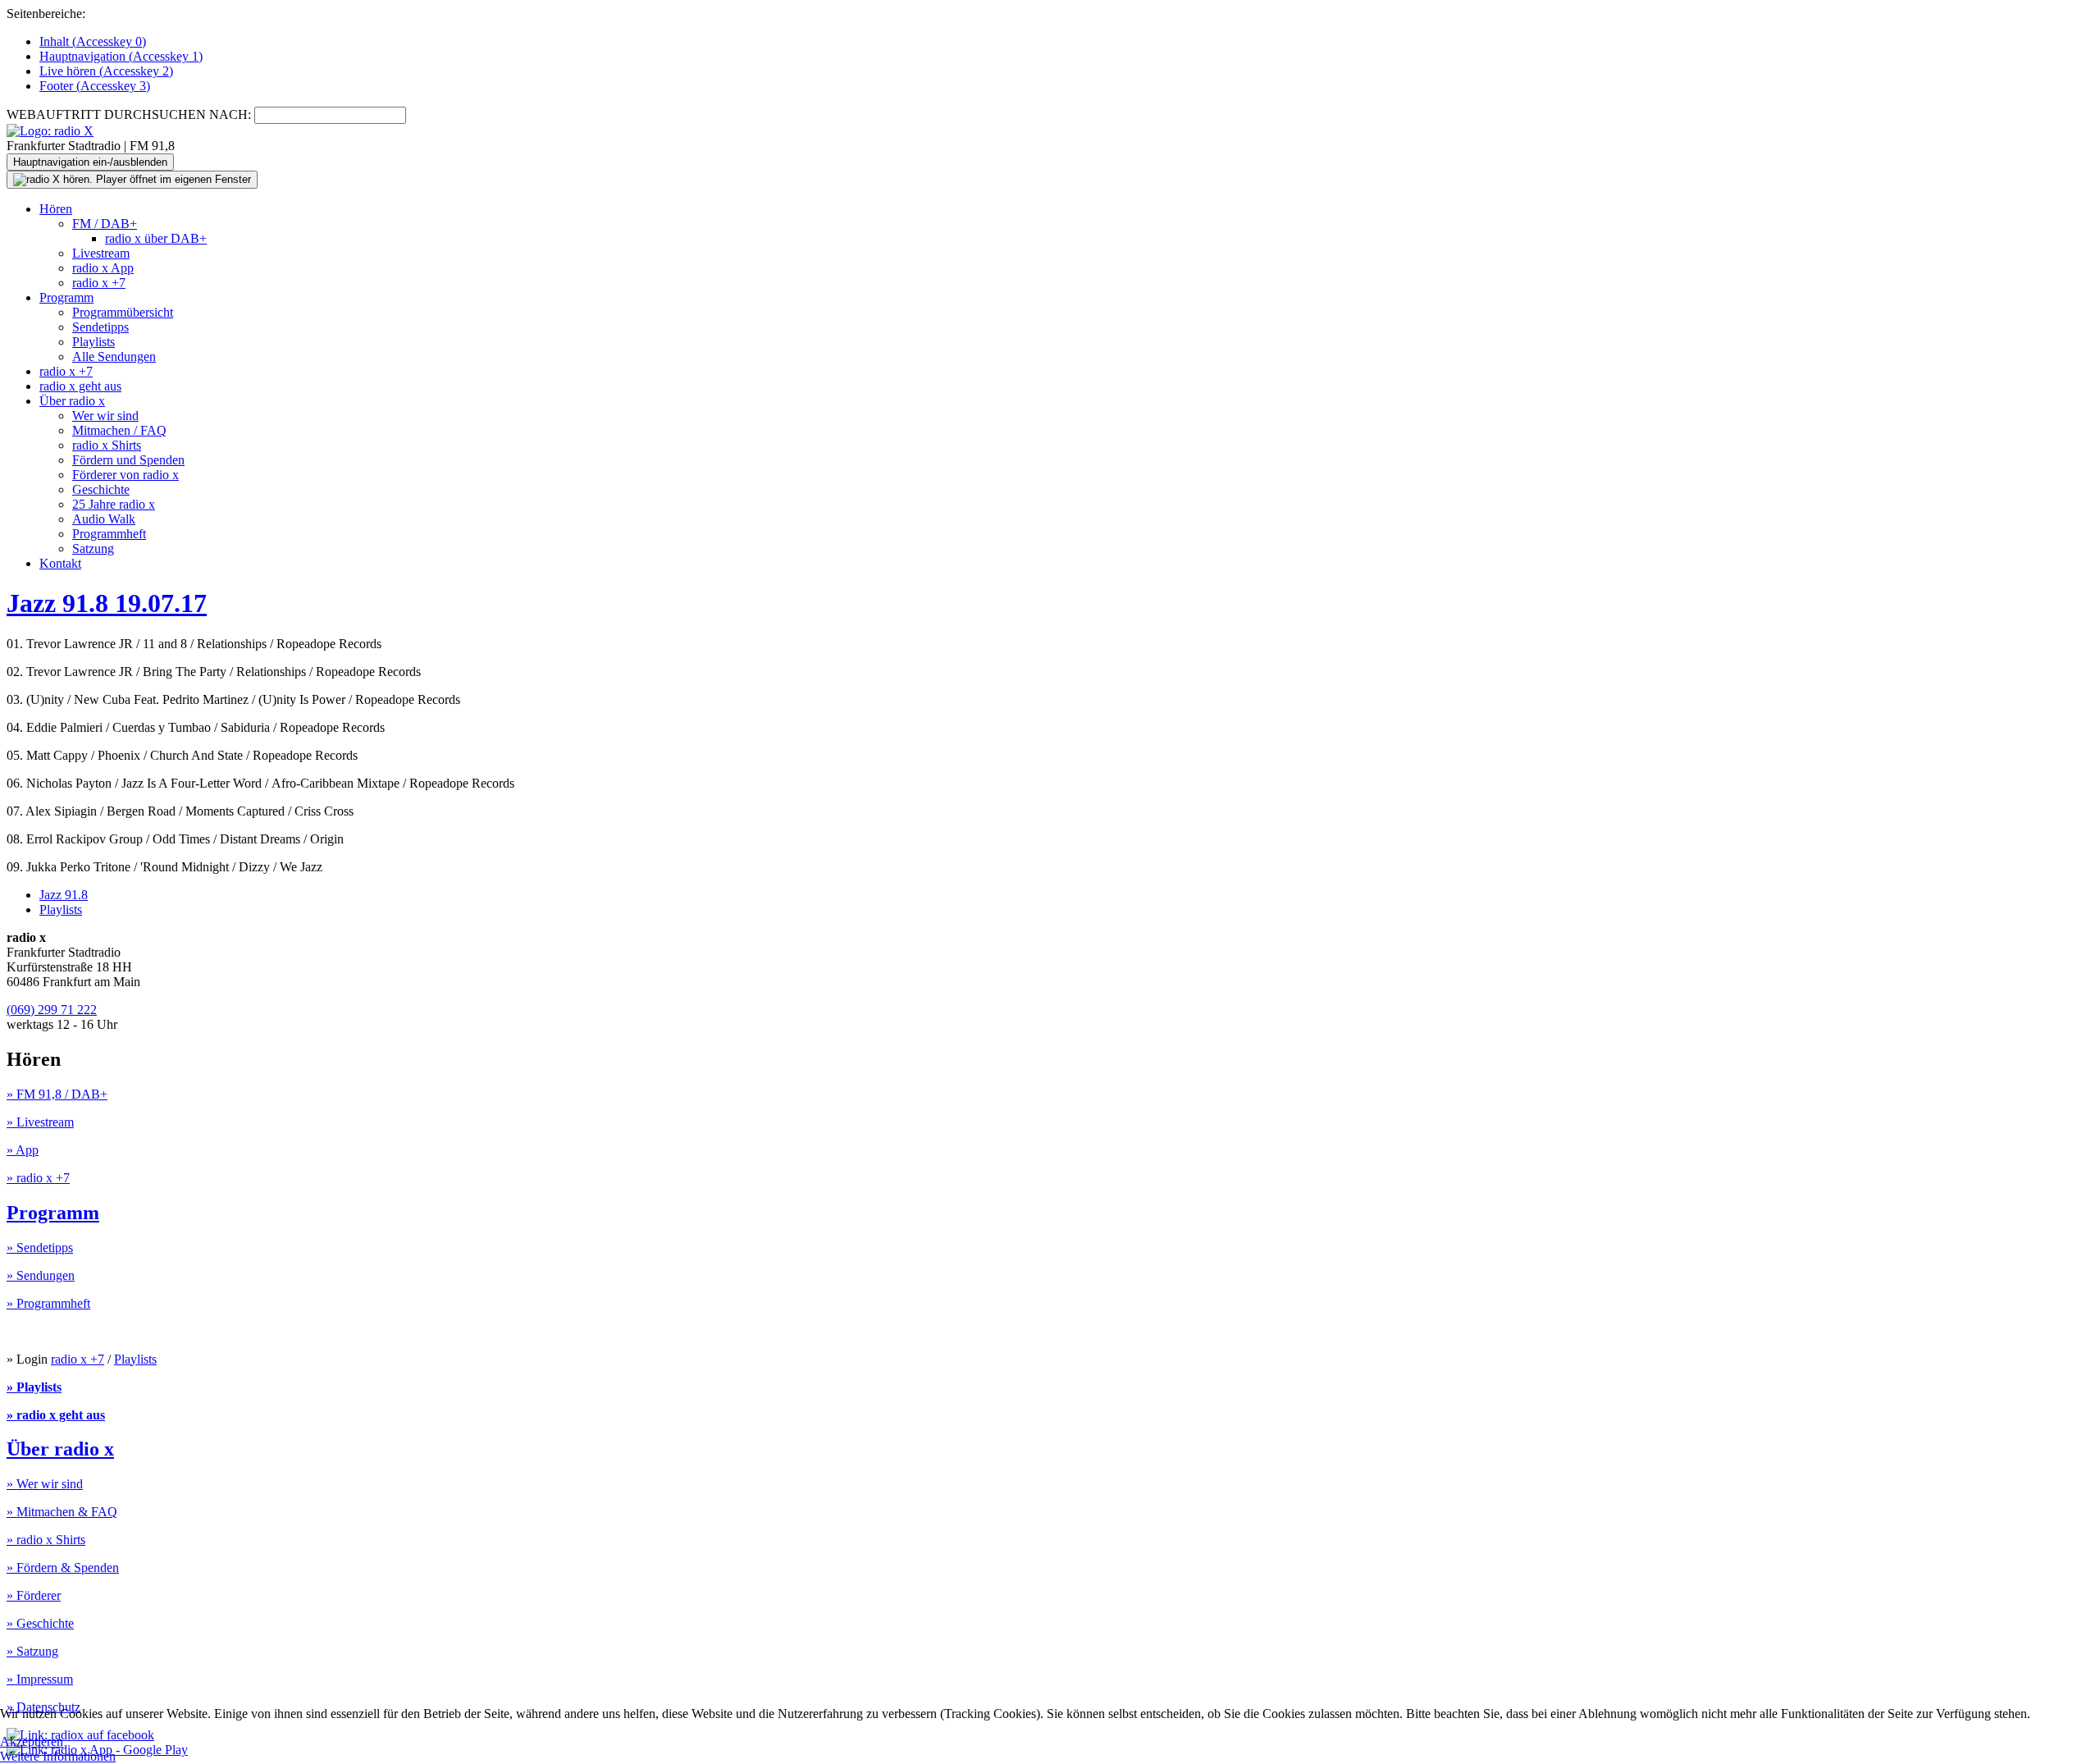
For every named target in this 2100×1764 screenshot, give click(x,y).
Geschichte (101, 489)
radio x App (103, 268)
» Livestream (40, 1122)
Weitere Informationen (58, 1756)
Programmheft (109, 534)
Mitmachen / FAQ (119, 430)
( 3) (95, 86)
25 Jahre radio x (114, 504)
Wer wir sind (105, 416)
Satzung (93, 548)
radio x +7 (99, 283)
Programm (66, 297)
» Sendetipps (40, 1248)
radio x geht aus (80, 386)
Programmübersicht (123, 312)
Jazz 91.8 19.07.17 (107, 603)
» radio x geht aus (56, 1415)
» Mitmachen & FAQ (62, 1512)
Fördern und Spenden (128, 460)
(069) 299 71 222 (52, 1010)
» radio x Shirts (46, 1540)
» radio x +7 (38, 1178)
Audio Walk (104, 519)
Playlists (94, 342)
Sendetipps (100, 327)
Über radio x (72, 401)
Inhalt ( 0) (93, 41)
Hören (56, 209)
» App (23, 1150)
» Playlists (34, 1387)
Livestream (101, 253)
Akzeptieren (32, 1741)
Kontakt (60, 563)
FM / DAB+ (105, 224)
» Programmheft (48, 1303)
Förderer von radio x (126, 475)
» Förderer (34, 1595)
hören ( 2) (106, 71)
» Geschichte (40, 1623)
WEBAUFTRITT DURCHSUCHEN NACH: (129, 114)
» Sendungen (41, 1275)
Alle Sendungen (114, 356)
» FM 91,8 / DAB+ (57, 1094)
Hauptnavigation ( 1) (121, 56)
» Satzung (32, 1651)
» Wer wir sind (45, 1484)
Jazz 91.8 (64, 895)
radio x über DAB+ (156, 238)
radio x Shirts (107, 445)
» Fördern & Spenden (63, 1567)
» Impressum (40, 1679)
